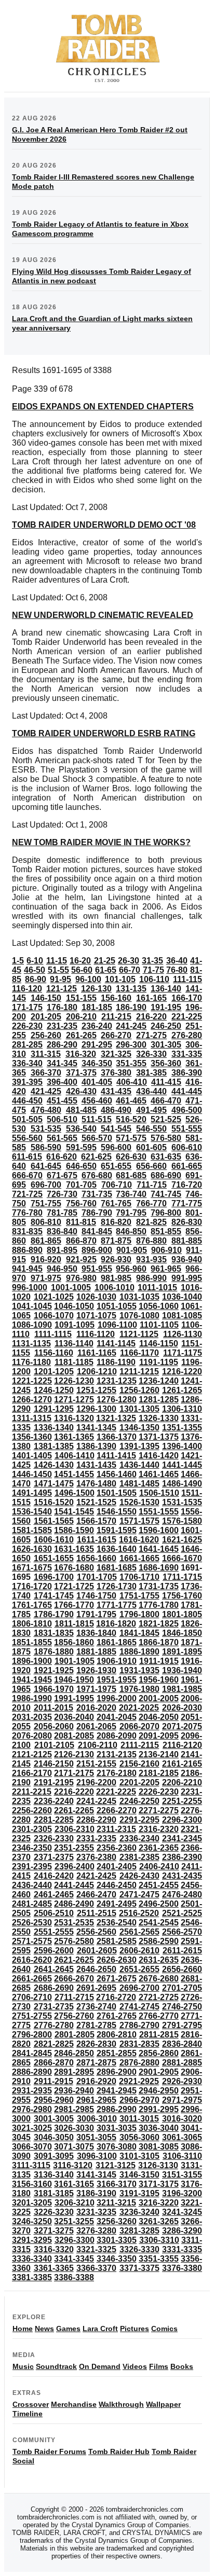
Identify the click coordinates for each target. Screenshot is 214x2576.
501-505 (27, 1119)
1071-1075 (96, 1315)
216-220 (151, 1017)
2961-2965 (96, 2100)
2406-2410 (159, 1866)
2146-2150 (54, 1764)
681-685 (131, 1175)
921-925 (81, 1259)
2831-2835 (139, 2044)
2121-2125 (32, 1754)
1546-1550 (117, 1512)
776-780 (27, 1213)
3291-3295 (32, 2240)
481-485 (81, 1110)
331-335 (187, 1054)
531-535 (46, 1129)
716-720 (187, 1185)
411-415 (166, 1082)
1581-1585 (32, 1530)
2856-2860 (159, 2053)
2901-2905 (159, 2072)
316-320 (81, 1054)
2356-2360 (117, 1848)
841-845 (97, 1231)
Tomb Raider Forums (49, 2451)
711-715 (152, 1185)
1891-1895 (182, 1652)
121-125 (62, 989)
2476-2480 (182, 1895)
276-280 (187, 1035)
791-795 (131, 1213)
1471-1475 (54, 1484)
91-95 (61, 979)
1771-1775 (117, 1605)
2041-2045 (117, 1717)
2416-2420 (54, 1876)
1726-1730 (117, 1586)
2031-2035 (32, 1717)
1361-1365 (74, 1437)
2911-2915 (53, 2081)
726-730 (62, 1194)
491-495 (151, 1110)
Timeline (28, 2414)
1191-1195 (159, 1362)
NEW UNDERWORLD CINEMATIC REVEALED (103, 615)
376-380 (116, 1073)
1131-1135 (31, 1344)
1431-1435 (96, 1465)
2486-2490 (74, 1904)
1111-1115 (53, 1334)
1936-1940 (182, 1670)
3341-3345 (74, 2259)
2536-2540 (117, 1923)
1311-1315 (32, 1418)
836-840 (62, 1231)
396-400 (62, 1082)
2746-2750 (182, 2007)
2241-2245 (96, 1801)
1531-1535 (182, 1502)
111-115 (188, 979)
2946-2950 (159, 2091)
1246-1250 (54, 1390)
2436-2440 (32, 1885)
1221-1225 (32, 1381)
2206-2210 (182, 1782)
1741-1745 (54, 1596)
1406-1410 (75, 1456)
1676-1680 (74, 1568)
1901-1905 (75, 1661)
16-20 (80, 961)
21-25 (105, 961)
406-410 (132, 1082)
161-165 (151, 998)
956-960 (131, 1269)
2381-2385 (139, 1857)
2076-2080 (32, 1736)
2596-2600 (54, 1951)
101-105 (120, 979)
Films (159, 2366)
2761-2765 (117, 2016)
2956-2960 (54, 2100)
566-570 (97, 1138)
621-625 (96, 1157)
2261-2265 (74, 1810)
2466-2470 (96, 1895)
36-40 (177, 961)
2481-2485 (32, 1904)
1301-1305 (139, 1409)
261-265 (81, 1035)
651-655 (116, 1166)
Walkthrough (121, 2404)
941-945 (27, 1269)
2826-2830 (96, 2044)
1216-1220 (182, 1372)
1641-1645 (159, 1549)
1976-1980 (139, 1689)
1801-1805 (182, 1614)
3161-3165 (74, 2184)
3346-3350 (117, 2259)
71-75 (153, 970)
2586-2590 (159, 1941)
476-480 (46, 1110)
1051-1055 (117, 1306)
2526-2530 (32, 1923)
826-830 (187, 1222)
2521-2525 (182, 1913)
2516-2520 (139, 1913)
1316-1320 (74, 1418)
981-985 (116, 1278)
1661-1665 (139, 1558)
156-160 (116, 998)
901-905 (132, 1250)
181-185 (97, 1007)
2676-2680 (159, 1979)
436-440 (151, 1091)
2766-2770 (159, 2016)
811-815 (81, 1222)
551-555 (187, 1129)
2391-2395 (32, 1866)
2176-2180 (117, 1773)
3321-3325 (96, 2249)
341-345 (62, 1063)
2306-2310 (75, 1829)
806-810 (46, 1222)
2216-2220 (74, 1792)
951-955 (97, 1269)
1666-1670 (182, 1558)
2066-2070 (139, 1726)
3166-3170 (117, 2184)
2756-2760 (74, 2016)
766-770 (151, 1203)
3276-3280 (96, 2231)
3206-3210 (75, 2203)
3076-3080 (117, 2147)
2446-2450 (117, 1885)
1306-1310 (182, 1409)
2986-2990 (117, 2109)
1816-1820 (116, 1624)
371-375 (81, 1073)
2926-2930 (182, 2081)
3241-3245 (182, 2212)
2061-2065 (96, 1726)
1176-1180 (31, 1362)
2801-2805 (75, 2035)
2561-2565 (139, 1932)
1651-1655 (54, 1558)
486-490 (116, 1110)
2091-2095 (159, 1736)
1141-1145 (116, 1344)
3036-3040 (159, 2128)
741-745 (166, 1194)
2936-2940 (74, 2091)
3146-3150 (139, 2175)
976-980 (81, 1278)
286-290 (62, 1045)
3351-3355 (159, 2259)
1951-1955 (117, 1680)
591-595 (81, 1147)
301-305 (166, 1045)
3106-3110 (182, 2156)
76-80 (177, 970)
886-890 (27, 1250)
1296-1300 (96, 1409)
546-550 (151, 1129)
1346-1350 (139, 1428)
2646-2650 (96, 1969)
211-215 (116, 1017)
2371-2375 (54, 1857)
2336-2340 (139, 1838)
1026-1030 (96, 1297)
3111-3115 (31, 2165)
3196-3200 (182, 2193)
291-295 (97, 1045)
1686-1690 (159, 1568)
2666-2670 (74, 1979)
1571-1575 (139, 1521)
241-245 (131, 1026)
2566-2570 (182, 1932)
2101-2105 (54, 1745)
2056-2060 (54, 1726)
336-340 (27, 1063)
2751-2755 (32, 2016)
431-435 (116, 1091)
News (44, 2329)
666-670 (27, 1175)
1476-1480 (96, 1484)
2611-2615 (182, 1951)
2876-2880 (139, 2063)
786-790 (97, 1213)
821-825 (151, 1222)
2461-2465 (54, 1895)
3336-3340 (32, 2259)
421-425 (46, 1091)
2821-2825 (54, 2044)
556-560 (27, 1138)
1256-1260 (139, 1390)
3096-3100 (97, 2156)
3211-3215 (116, 2203)
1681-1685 (117, 1568)
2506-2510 (54, 1913)
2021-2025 (139, 1708)
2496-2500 (159, 1904)
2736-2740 (96, 2007)
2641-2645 (54, 1969)
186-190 (131, 1007)
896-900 (97, 1250)
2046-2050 (159, 1717)
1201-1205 (54, 1372)
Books (182, 2366)
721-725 (27, 1194)
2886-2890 (32, 2072)
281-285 (27, 1045)
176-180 (62, 1007)
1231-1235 (117, 1381)
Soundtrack (56, 2366)
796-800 (166, 1213)
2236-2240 (54, 1801)
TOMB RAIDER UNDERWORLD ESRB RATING (104, 733)
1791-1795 (96, 1614)
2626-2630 (117, 1960)
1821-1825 (159, 1624)
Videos (135, 2366)
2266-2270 (117, 1810)
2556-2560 (96, 1932)
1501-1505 (117, 1493)
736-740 (131, 1194)
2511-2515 (97, 1913)
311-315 (46, 1054)
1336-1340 (54, 1428)
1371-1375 (159, 1437)
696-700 (46, 1185)
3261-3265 (159, 2221)
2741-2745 (139, 2007)
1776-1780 (159, 1605)
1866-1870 (159, 1642)
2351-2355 (74, 1848)
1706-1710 (139, 1577)
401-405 (97, 1082)
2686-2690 (54, 1988)
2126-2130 (74, 1754)
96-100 (88, 979)
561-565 (62, 1138)
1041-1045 (32, 1306)
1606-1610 (54, 1540)
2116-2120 (182, 1745)
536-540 (81, 1129)
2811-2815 (159, 2035)
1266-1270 (32, 1400)
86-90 (36, 979)
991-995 (187, 1278)
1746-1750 (96, 1596)
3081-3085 (159, 2147)
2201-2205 (139, 1782)
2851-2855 (117, 2053)
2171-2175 (74, 1773)
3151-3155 (182, 2175)
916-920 (46, 1259)
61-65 (106, 970)
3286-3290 (182, 2231)
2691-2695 (96, 1988)
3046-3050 (54, 2137)
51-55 (58, 970)
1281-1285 (159, 1400)
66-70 (130, 970)
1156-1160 (54, 1353)
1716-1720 (32, 1586)
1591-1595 (117, 1530)
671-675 (62, 1175)
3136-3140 (54, 2175)
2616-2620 (32, 1960)
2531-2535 (74, 1923)
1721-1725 (74, 1586)
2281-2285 (54, 1820)
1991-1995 (74, 1698)
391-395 (27, 1082)
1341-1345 (96, 1428)
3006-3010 (97, 2119)
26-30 (129, 961)
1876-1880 (54, 1652)
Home (23, 2329)
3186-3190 (96, 2193)
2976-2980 (32, 2109)
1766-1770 (74, 1605)
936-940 (187, 1259)
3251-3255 (74, 2221)
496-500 (187, 1110)
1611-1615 (97, 1540)
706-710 (117, 1185)
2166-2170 (32, 1773)
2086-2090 (117, 1736)
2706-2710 (32, 1997)
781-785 (62, 1213)
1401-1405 (32, 1456)
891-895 (62, 1250)
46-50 (35, 970)
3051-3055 (96, 2137)
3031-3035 (117, 2128)
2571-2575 (32, 1941)
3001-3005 (54, 2119)
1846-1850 (182, 1633)
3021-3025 (32, 2128)
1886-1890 (139, 1652)
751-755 (46, 1203)
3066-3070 (32, 2147)
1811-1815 (74, 1624)
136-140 (166, 989)
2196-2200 (96, 1782)
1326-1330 (159, 1418)
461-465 (131, 1101)
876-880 (151, 1241)
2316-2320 (159, 1829)
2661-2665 (32, 1979)
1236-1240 (159, 1381)
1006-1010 (115, 1287)
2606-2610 (139, 1951)
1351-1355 (182, 1428)
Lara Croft (100, 2329)
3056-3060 (139, 2137)
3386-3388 (74, 2277)
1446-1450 (32, 1474)
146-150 (46, 998)
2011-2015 (53, 1708)
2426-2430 (139, 1876)
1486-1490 (182, 1484)
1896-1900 (32, 1661)
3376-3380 (182, 2268)
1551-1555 (159, 1512)
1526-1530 (139, 1502)
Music (23, 2366)
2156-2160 (139, 1764)
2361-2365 (159, 1848)
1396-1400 (182, 1446)
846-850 (131, 1231)
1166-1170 (139, 1353)
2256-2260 (32, 1810)
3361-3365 (54, 2268)
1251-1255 (96, 1390)
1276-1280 (117, 1400)
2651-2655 (139, 1969)
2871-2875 (96, 2063)
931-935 (151, 1259)
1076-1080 (139, 1315)
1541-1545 (74, 1512)
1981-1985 (182, 1689)
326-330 (151, 1054)
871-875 (116, 1241)
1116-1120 (96, 1334)
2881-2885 (182, 2063)
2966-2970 (139, 2100)
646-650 (81, 1166)
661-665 (187, 1166)
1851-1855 (32, 1642)
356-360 (166, 1063)
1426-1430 (54, 1465)
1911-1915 (159, 1661)
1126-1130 (183, 1334)
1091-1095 (75, 1325)
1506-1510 (159, 1493)
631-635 (166, 1157)
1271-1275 (74, 1400)
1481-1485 (139, 1484)
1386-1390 (96, 1446)
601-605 (151, 1147)
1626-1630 (32, 1549)
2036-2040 (74, 1717)
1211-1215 (139, 1372)
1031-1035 (139, 1297)
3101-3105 (139, 2156)
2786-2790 (139, 2025)
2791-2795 (182, 2025)
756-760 (81, 1203)
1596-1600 (159, 1530)
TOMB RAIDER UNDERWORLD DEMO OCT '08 (104, 525)
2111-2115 (140, 1745)
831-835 (27, 1231)
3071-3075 (74, 2147)
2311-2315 (116, 1829)
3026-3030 (74, 2128)
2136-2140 (159, 1754)
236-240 (97, 1026)
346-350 (97, 1063)
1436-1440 (139, 1465)
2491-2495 (117, 1904)
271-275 (151, 1035)
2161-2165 (182, 1764)
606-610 (187, 1147)
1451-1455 (74, 1474)
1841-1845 (139, 1633)
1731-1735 (159, 1586)
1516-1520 (54, 1502)
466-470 (166, 1101)
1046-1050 (74, 1306)
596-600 (116, 1147)
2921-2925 (139, 2081)
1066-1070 (54, 1315)
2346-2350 (32, 1848)
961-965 (166, 1269)
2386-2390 (182, 1857)
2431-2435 (182, 1876)
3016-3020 (182, 2119)
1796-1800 (139, 1614)
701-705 (81, 1185)
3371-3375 (139, 2268)
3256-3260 (117, 2221)
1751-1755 (139, 1596)
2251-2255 (182, 1801)
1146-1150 (159, 1344)
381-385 (151, 1073)
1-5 (18, 961)
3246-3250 (32, 2221)
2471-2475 (139, 1895)
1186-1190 (116, 1362)
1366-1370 (117, 1437)
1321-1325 (116, 1418)
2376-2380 (96, 1857)
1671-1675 (32, 1568)
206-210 (81, 1017)
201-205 (46, 1017)
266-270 (116, 1035)
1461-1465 (159, 1474)
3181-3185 (54, 2193)
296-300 (131, 1045)
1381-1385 (54, 1446)
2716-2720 (116, 1997)
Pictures (135, 2329)
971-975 (46, 1278)
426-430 (81, 1091)
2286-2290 (96, 1820)
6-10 (35, 961)
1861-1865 (117, 1642)
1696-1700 (54, 1577)
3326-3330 (139, 2249)
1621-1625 (182, 1540)
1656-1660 (96, 1558)
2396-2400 (75, 1866)
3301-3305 (117, 2240)
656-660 (151, 1166)
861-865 (46, 1241)
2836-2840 (182, 2044)
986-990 (151, 1278)
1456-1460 (117, 1474)
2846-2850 (74, 2053)
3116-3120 (73, 2165)
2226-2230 (159, 1792)
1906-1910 (117, 1661)
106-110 (154, 979)
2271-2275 (159, 1810)
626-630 (131, 1157)
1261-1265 (182, 1390)
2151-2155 (96, 1764)
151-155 (81, 998)
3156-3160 (32, 2184)
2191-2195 (54, 1782)
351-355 (131, 1063)
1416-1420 (159, 1456)
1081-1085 (182, 1315)
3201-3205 (32, 2203)
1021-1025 (54, 1297)
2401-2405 (117, 1866)
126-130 (96, 989)
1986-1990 (32, 1698)
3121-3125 (116, 2165)
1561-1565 (54, 1521)
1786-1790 (54, 1614)
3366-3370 (96, 2268)
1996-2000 (117, 1698)
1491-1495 (32, 1493)
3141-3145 (96, 2175)
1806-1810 (32, 1624)
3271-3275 (54, 2231)
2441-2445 (74, 1885)
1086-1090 (32, 1325)
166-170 (187, 998)
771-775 (187, 1203)
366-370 (46, 1073)
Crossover (31, 2404)
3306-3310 (159, 2240)
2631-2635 (159, 1960)
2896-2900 (117, 2072)
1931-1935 (139, 1670)
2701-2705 (182, 1988)
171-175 (27, 1007)
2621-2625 (74, 1960)
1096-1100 (117, 1325)
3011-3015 (139, 2119)
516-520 (131, 1119)
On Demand (100, 2366)
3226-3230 (54, 2212)
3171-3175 (159, 2184)
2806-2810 (117, 2035)
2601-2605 (97, 1951)
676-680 (97, 1175)
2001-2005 (159, 1698)
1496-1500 (75, 1493)
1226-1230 (74, 1381)
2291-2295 (139, 1820)
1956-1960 (159, 1680)
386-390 (187, 1073)
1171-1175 (183, 1353)
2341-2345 (182, 1838)
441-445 (187, 1091)
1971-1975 (96, 1689)
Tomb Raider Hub (119, 2451)
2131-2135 (117, 1754)
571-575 (131, 1138)
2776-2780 (54, 2025)
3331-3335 (182, 2249)
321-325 (116, 1054)
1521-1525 (96, 1502)
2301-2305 (32, 1829)
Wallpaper (163, 2404)
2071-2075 (182, 1726)
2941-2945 (117, 2091)
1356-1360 (32, 1437)
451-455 (62, 1101)
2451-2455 (159, 1885)
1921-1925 (54, 1670)
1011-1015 (157, 1287)
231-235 (62, 1026)
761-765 (116, 1203)
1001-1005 (71, 1287)
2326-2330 (54, 1838)
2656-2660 (182, 1969)
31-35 (152, 961)
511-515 (97, 1119)
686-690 (166, 1175)
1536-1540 (32, 1512)
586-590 (46, 1147)
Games (68, 2329)
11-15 (57, 961)
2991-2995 (159, 2109)
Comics (164, 2329)
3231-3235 (96, 2212)
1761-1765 (32, 1605)
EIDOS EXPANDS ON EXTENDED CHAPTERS (103, 407)
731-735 (97, 1194)
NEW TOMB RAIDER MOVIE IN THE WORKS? (101, 842)
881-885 (187, 1241)
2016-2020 (96, 1708)
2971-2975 (182, 2100)
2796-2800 (32, 2035)
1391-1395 (139, 1446)
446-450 (27, 1101)
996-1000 (30, 1287)
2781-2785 (96, 2025)
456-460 (97, 1101)
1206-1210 (97, 1372)
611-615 (27, 1157)
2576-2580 (74, 1941)
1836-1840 (96, 1633)
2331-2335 (96, 1838)
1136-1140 (74, 1344)
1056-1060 (159, 1306)
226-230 (27, 1026)
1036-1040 (182, 1297)
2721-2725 (159, 1997)
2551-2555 (54, 1932)
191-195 (166, 1007)
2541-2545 (159, 1923)
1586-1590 (74, 1530)
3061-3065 (182, 2137)
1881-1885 (96, 1652)
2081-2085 (74, 1736)
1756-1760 (182, 1596)
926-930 (116, 1259)
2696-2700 (139, 1988)
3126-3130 (158, 2165)
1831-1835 (54, 1633)
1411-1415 (116, 1456)
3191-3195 (139, 2193)
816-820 (116, 1222)
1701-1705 (97, 1577)
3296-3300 (75, 2240)
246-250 (166, 1026)
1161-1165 (97, 1353)
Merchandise (74, 2404)
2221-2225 (116, 1792)
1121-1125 (139, 1334)
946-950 (62, 1269)
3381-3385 (32, 2277)
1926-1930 (96, 1670)
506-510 (62, 1119)
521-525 (166, 1119)
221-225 (187, 1017)
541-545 (116, 1129)
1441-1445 (182, 1465)
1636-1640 (117, 1549)
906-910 (166, 1250)
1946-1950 (74, 1680)
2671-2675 (117, 1979)
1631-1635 (74, 1549)
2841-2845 (32, 2053)
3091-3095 (54, 2156)
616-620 (62, 1157)
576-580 (166, 1138)
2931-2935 (32, 2091)
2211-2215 (32, 1792)
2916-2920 (96, 2081)
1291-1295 (54, 1409)
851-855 (166, 1231)
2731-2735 (54, 2007)
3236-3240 (139, 2212)
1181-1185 (74, 1362)
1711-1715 (182, 1577)
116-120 (27, 989)
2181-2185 (159, 1773)
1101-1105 (159, 1325)
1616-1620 (139, 1540)
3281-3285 (139, 2231)
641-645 (46, 1166)
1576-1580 (182, 1521)
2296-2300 (182, 1820)
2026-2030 (182, 1708)
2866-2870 (54, 2063)
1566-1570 (96, 1521)
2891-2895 (74, 2072)
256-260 (46, 1035)
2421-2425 (96, 1876)
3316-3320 (54, 2249)
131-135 (131, 989)
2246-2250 (139, 1801)
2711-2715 (74, 1997)
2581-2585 (117, 1941)
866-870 (81, 1241)
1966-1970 (54, 1689)
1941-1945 (32, 1680)
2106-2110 (98, 1745)
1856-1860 (74, 1642)
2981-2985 (74, 2109)
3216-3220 (159, 2203)
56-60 (82, 970)
